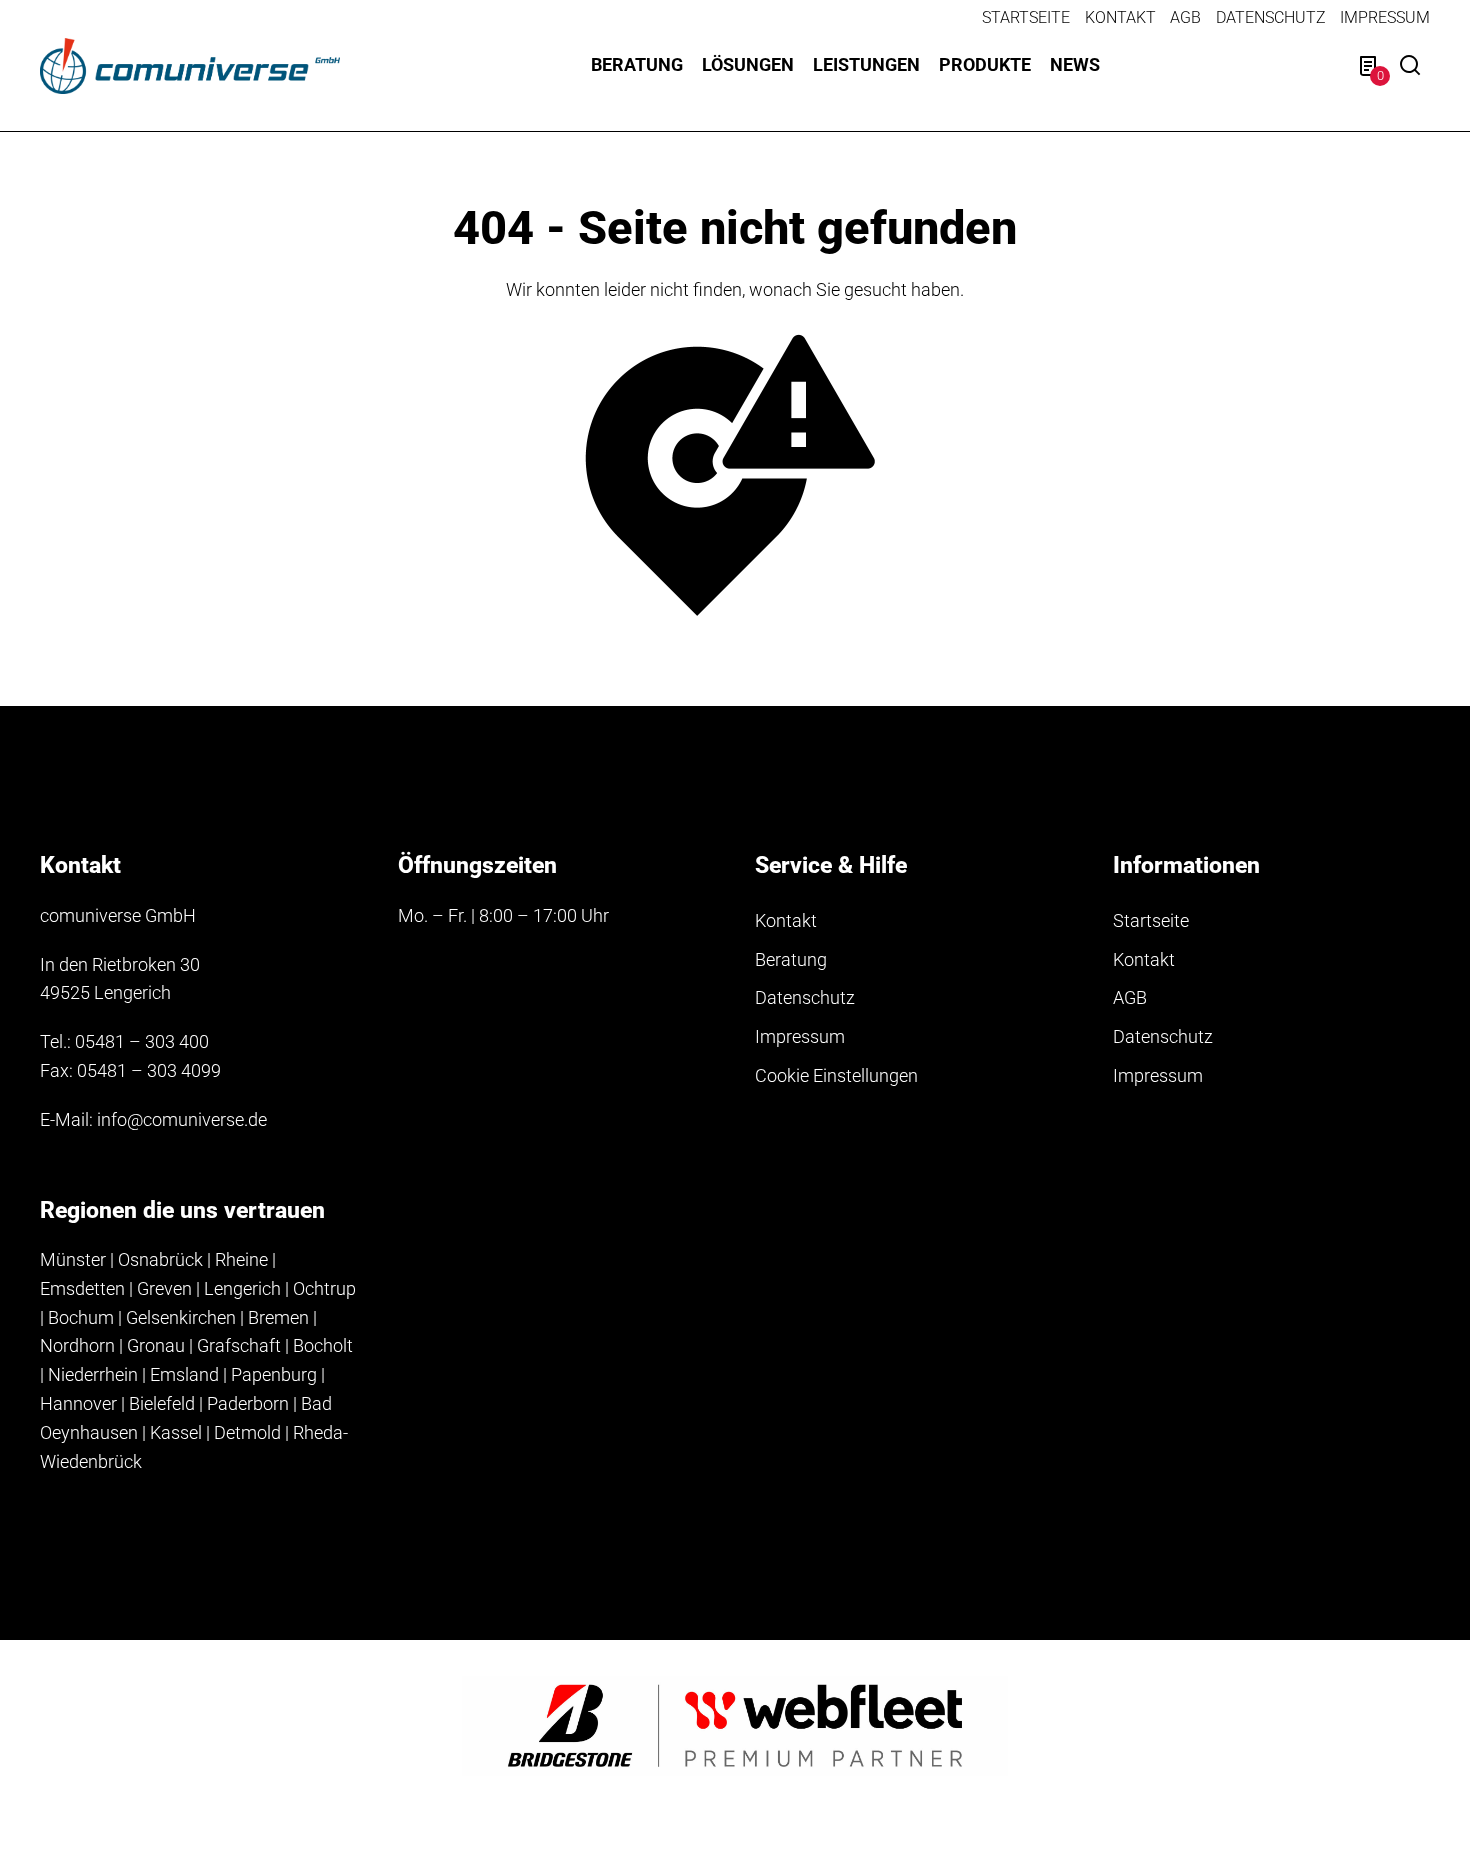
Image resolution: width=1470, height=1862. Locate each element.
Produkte (985, 64)
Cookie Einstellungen (836, 1075)
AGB (1185, 17)
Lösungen (748, 64)
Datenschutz (1271, 17)
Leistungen (866, 64)
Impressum (1385, 17)
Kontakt (1120, 17)
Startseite (1026, 17)
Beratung (637, 64)
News (1075, 64)
